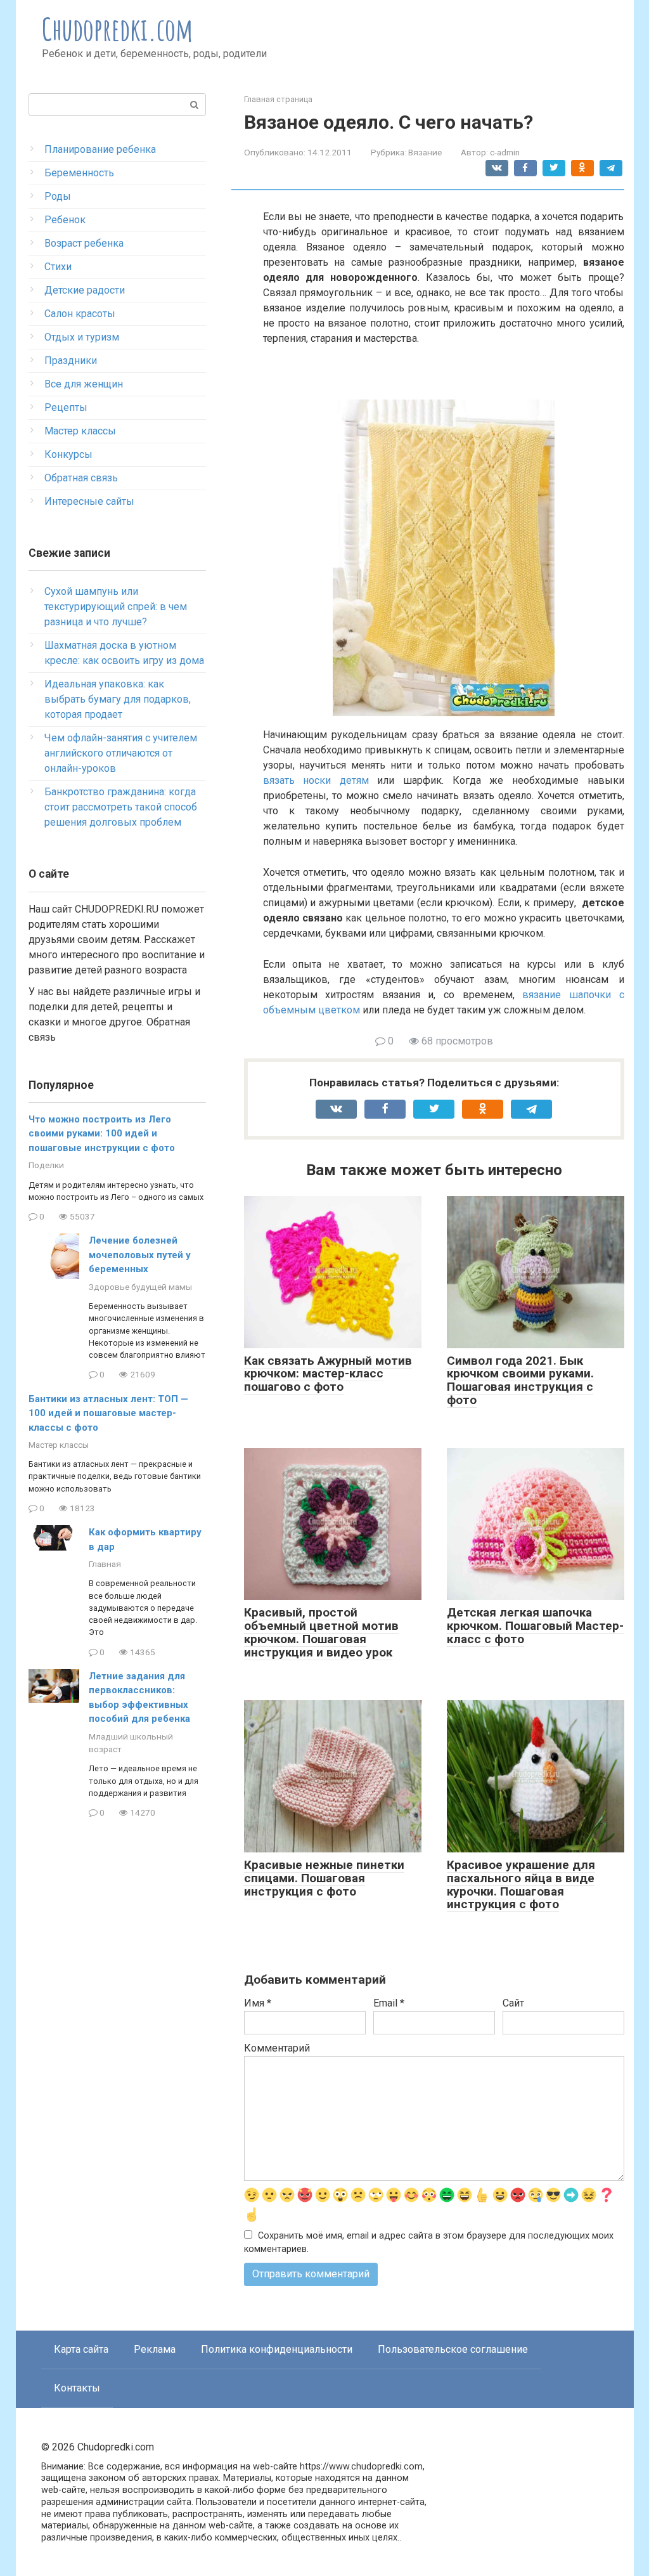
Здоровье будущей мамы (140, 1287)
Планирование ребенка (100, 149)
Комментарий (277, 2048)
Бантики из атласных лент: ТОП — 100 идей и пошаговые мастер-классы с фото (108, 1413)
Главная (105, 1564)
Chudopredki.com (118, 29)
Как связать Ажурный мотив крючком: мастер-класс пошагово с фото (328, 1374)
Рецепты (66, 407)
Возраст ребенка (84, 243)
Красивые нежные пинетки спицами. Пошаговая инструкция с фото (324, 1878)
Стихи (58, 267)
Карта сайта (81, 2349)
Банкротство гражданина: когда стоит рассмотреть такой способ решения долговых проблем (121, 807)
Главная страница (278, 99)
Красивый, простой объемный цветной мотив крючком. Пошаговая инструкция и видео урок (321, 1632)
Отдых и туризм (82, 337)
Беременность (79, 173)
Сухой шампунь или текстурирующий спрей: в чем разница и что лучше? (116, 607)
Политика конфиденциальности (277, 2349)
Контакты (77, 2388)
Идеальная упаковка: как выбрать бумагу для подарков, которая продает (118, 699)
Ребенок (65, 220)
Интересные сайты (89, 501)
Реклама (155, 2349)
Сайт (513, 2003)
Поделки (46, 1165)
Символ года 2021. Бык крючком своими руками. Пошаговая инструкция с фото (520, 1381)
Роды (58, 196)
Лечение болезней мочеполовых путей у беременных (140, 1255)
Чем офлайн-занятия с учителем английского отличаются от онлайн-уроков (121, 753)
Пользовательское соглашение (453, 2349)
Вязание (425, 152)
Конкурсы (68, 454)
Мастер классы (80, 431)
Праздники (71, 361)
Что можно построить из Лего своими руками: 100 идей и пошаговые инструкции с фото (102, 1134)
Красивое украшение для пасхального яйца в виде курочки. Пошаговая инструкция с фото (521, 1885)
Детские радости (85, 290)
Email (389, 2003)
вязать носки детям (316, 780)
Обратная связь (81, 478)
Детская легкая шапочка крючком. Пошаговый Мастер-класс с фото (535, 1626)
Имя (258, 2003)
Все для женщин (84, 384)
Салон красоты (80, 314)
